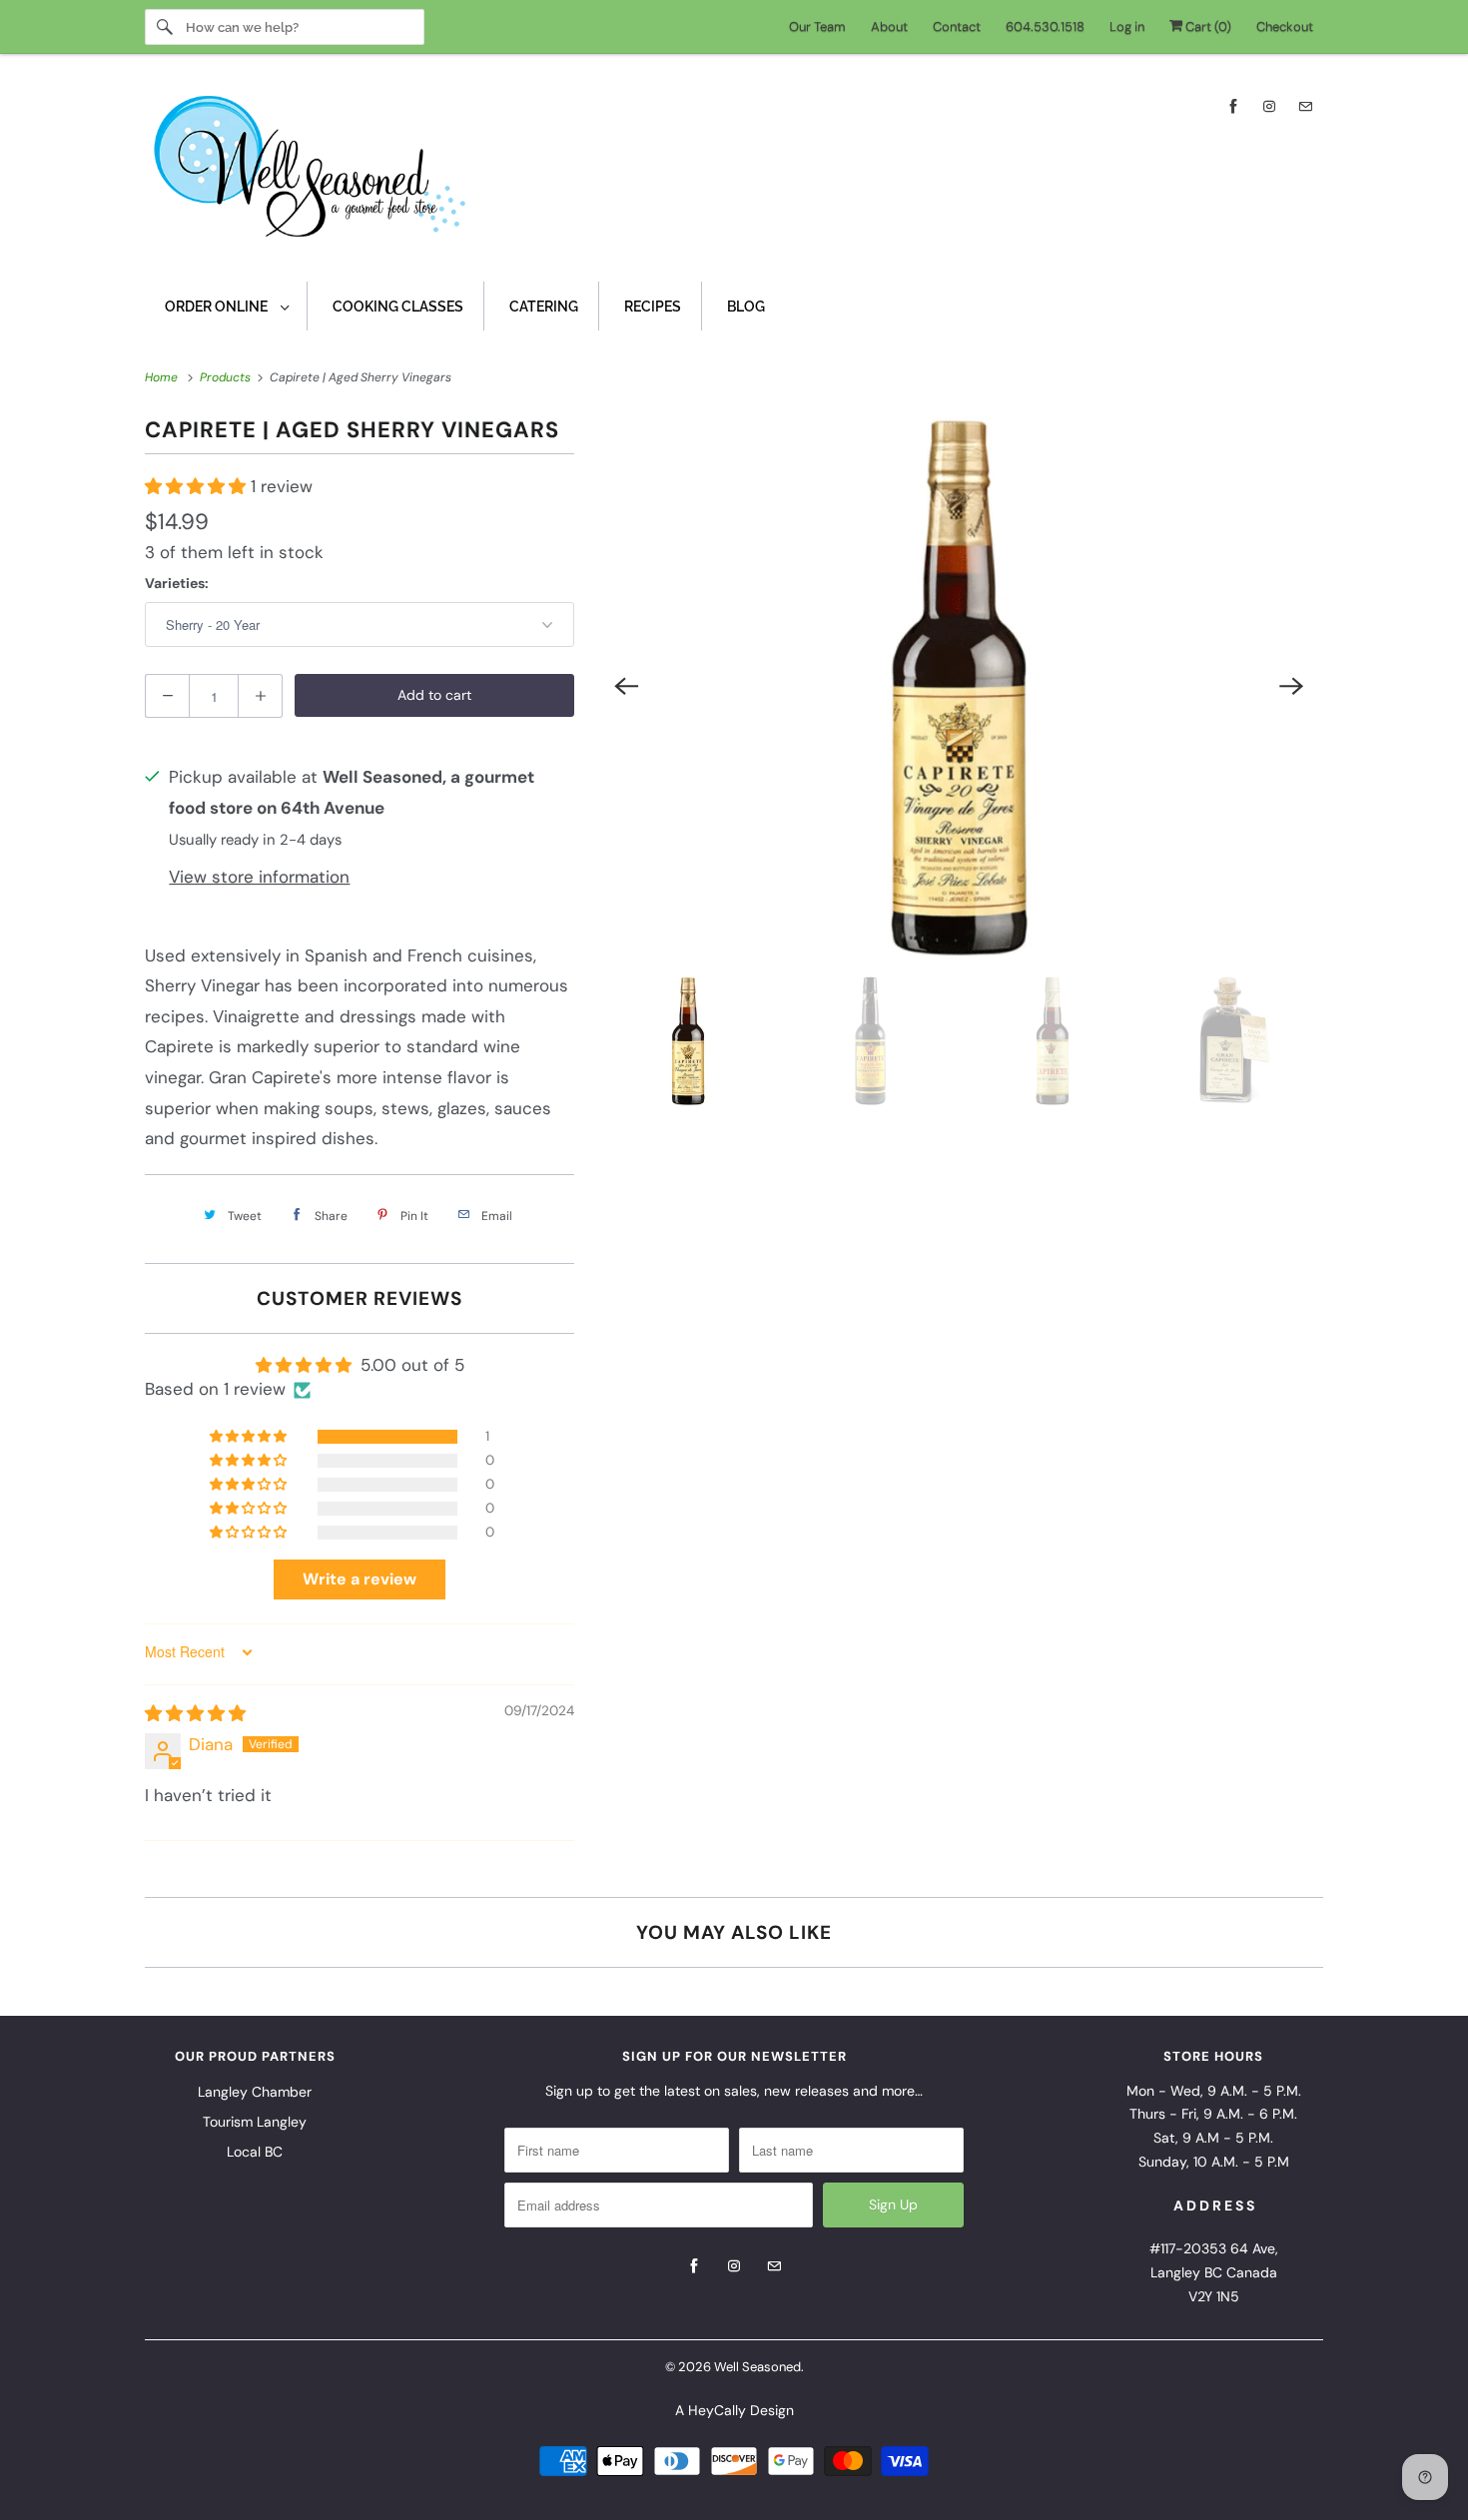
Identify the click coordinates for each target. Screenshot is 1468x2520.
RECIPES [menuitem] (653, 307)
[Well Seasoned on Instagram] (1269, 106)
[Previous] (626, 686)
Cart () (1207, 26)
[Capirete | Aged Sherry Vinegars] (959, 686)
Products (227, 377)
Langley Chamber (255, 2092)
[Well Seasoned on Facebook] (1233, 106)
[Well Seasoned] (734, 173)
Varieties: (177, 583)
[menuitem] (226, 306)
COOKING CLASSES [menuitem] (398, 307)
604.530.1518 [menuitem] (1045, 26)
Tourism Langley (255, 2122)
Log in (1127, 26)
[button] (198, 486)
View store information (259, 877)
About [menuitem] (889, 26)
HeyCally (717, 2410)
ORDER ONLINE (218, 307)
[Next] (1291, 686)
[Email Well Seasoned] (1305, 106)
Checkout (1285, 26)
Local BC (255, 2152)
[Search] (165, 27)
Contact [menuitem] (957, 26)
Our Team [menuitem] (817, 26)
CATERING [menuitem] (544, 307)
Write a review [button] (360, 1579)
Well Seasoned (757, 2367)
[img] (195, 1713)
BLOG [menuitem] (746, 307)
